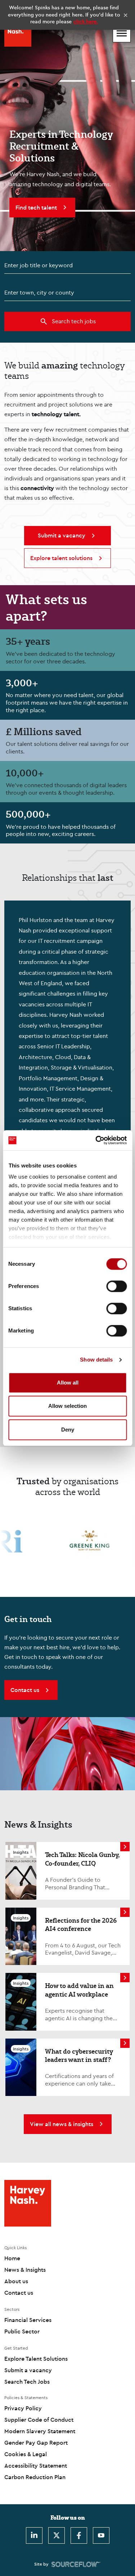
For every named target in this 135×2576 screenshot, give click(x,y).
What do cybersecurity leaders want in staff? (79, 2055)
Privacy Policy (23, 2408)
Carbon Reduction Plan (35, 2477)
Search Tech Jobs (27, 2382)
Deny (68, 1430)
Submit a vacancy (28, 2370)
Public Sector (22, 2331)
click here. (86, 22)
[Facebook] (79, 2535)
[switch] (116, 1286)
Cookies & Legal (26, 2454)
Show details (96, 1360)
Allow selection (67, 1406)
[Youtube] (101, 2535)
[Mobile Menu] (122, 33)
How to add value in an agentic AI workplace (79, 1990)
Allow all (68, 1383)
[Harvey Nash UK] (18, 33)
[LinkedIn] (34, 2535)
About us (16, 2281)
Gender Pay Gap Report (36, 2443)
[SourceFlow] (76, 2564)
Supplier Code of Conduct (39, 2420)
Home (12, 2258)
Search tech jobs (74, 321)
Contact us (19, 2293)
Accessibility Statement (36, 2465)
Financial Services (28, 2320)
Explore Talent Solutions (36, 2359)
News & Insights (25, 2270)
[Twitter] (57, 2535)
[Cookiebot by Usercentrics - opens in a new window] (96, 1140)
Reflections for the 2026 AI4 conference (81, 1924)
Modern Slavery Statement (40, 2431)
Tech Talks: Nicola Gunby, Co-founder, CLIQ (82, 1859)
